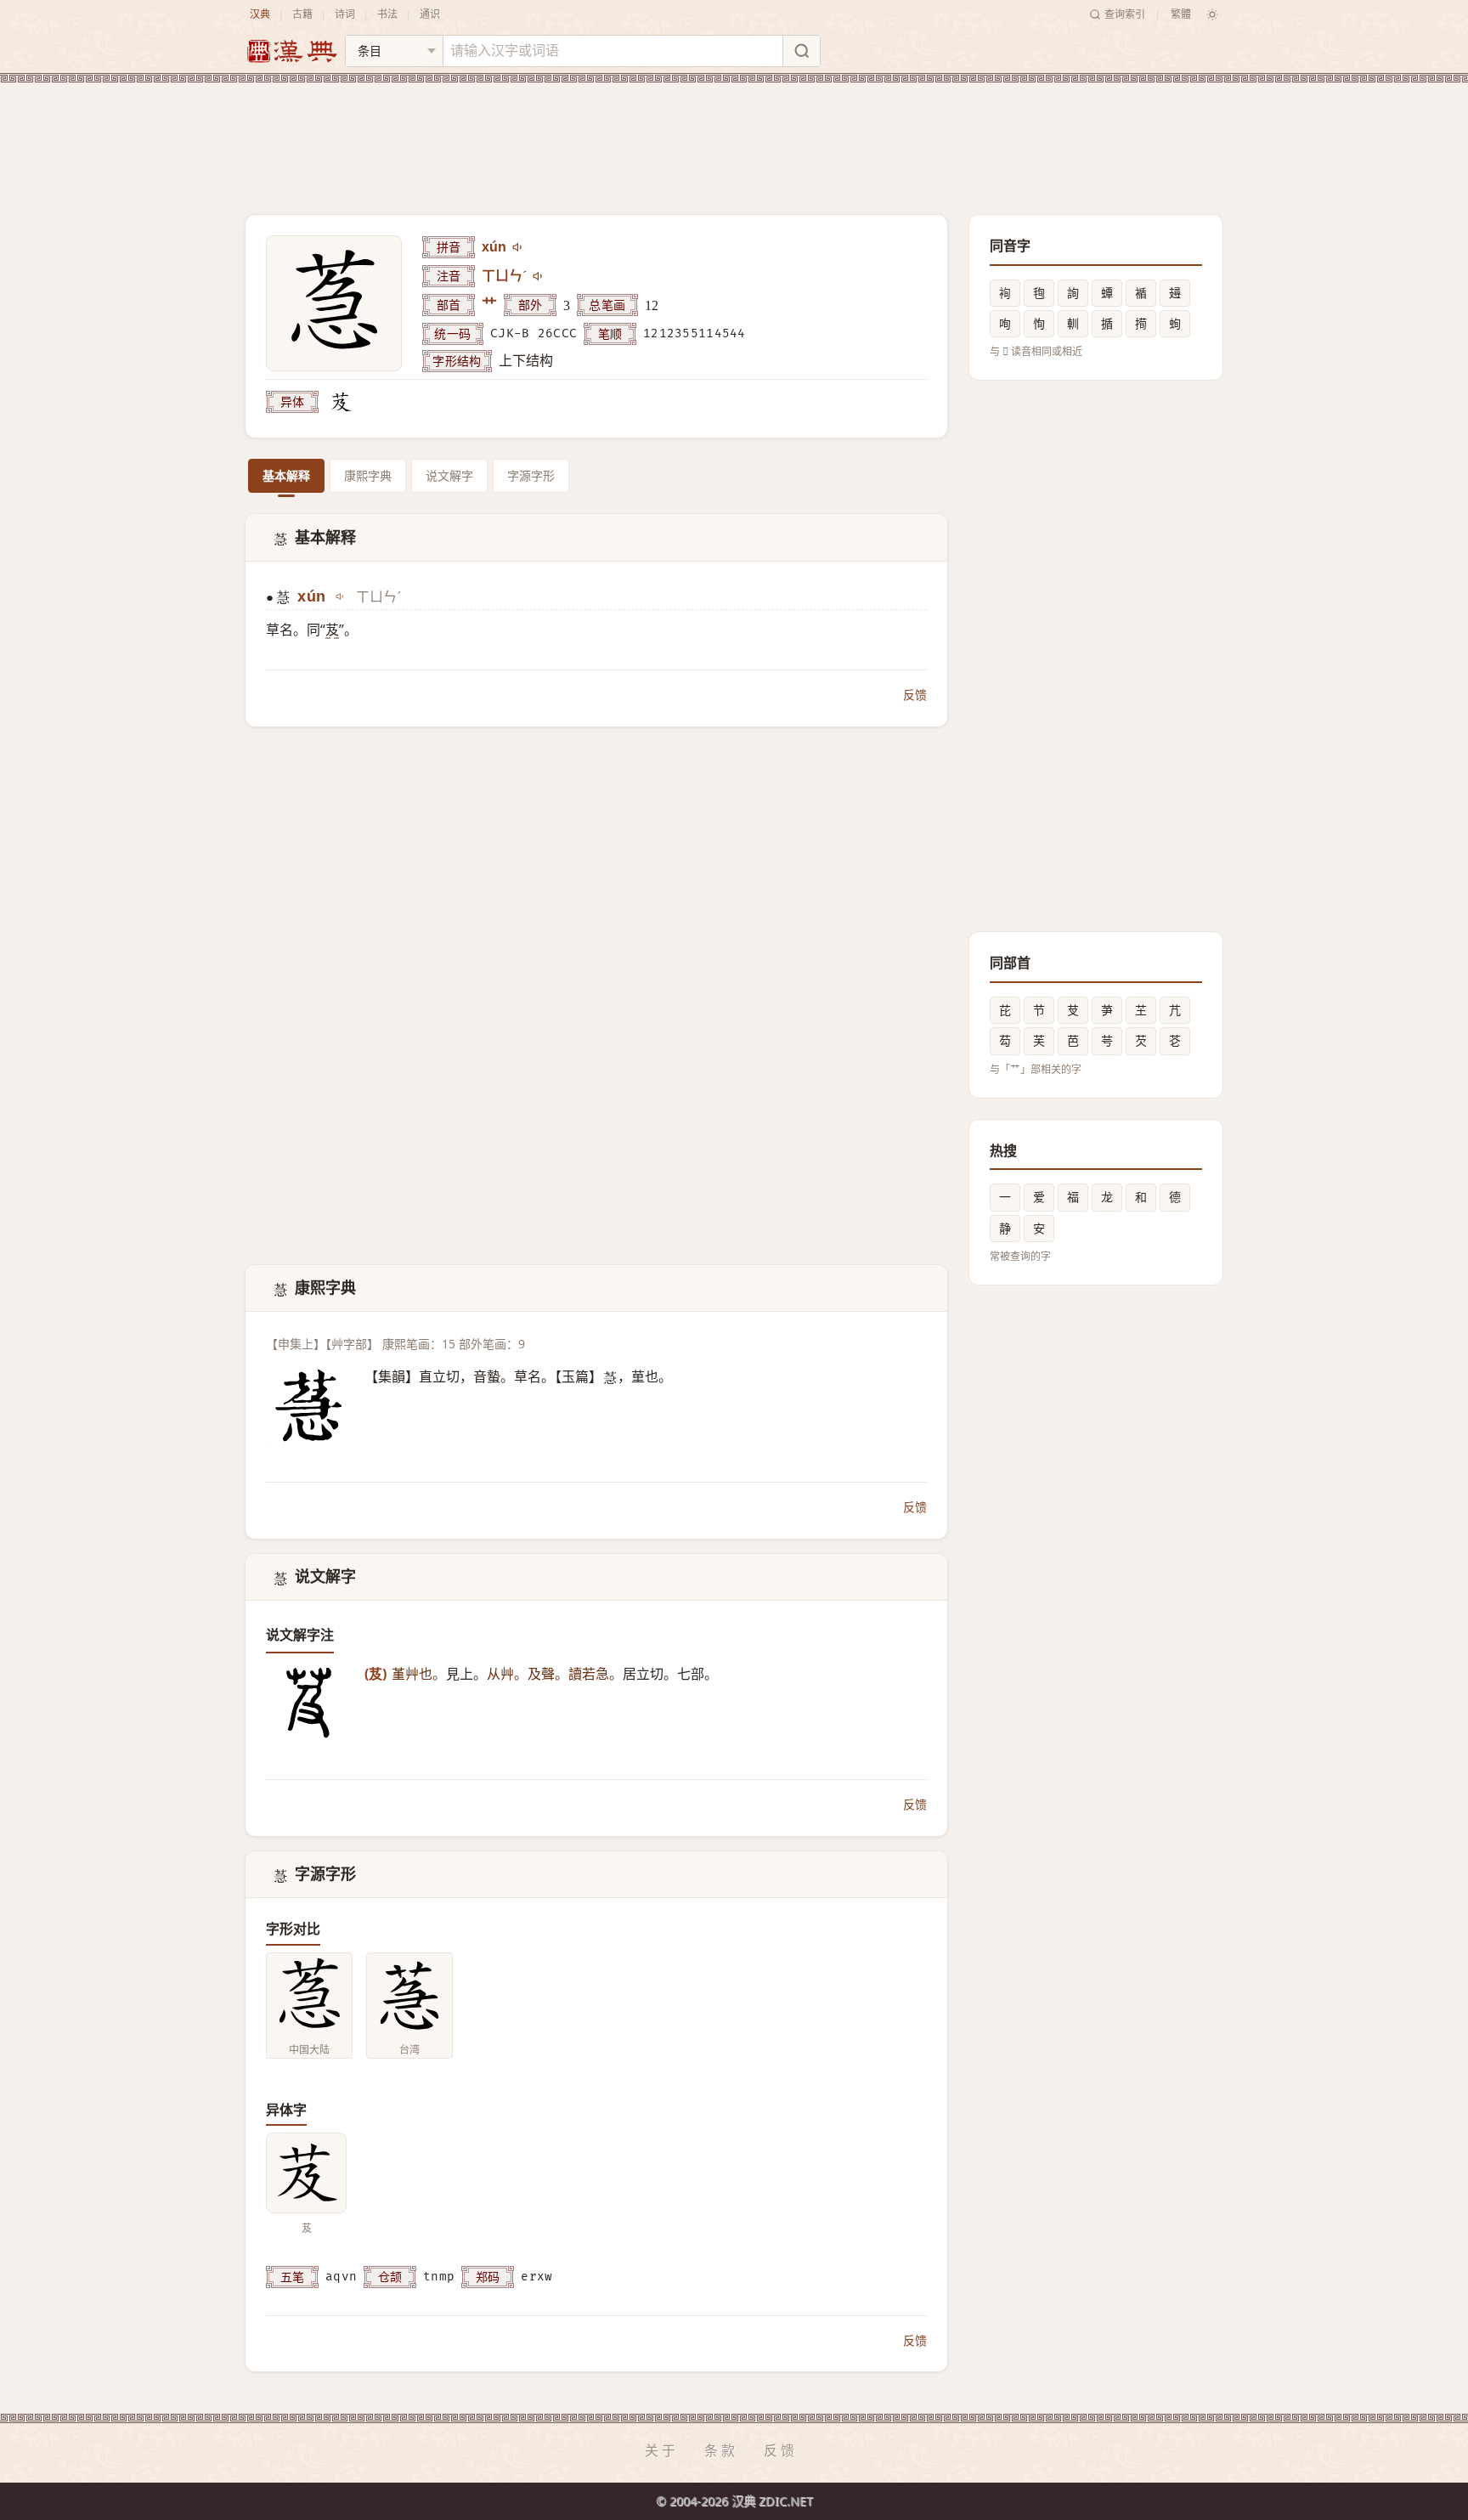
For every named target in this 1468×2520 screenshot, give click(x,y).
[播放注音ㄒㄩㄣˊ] (539, 276)
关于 (662, 2450)
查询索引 (1125, 14)
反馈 (915, 695)
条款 (721, 2450)
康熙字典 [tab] (368, 475)
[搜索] (801, 51)
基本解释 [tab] (286, 475)
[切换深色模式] (1212, 14)
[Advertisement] (734, 135)
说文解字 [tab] (449, 475)
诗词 (345, 14)
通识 (430, 14)
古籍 (302, 14)
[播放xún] (518, 247)
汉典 (260, 14)
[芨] (341, 402)
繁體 (1181, 14)
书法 (387, 14)
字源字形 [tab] (531, 475)
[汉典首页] (291, 51)
